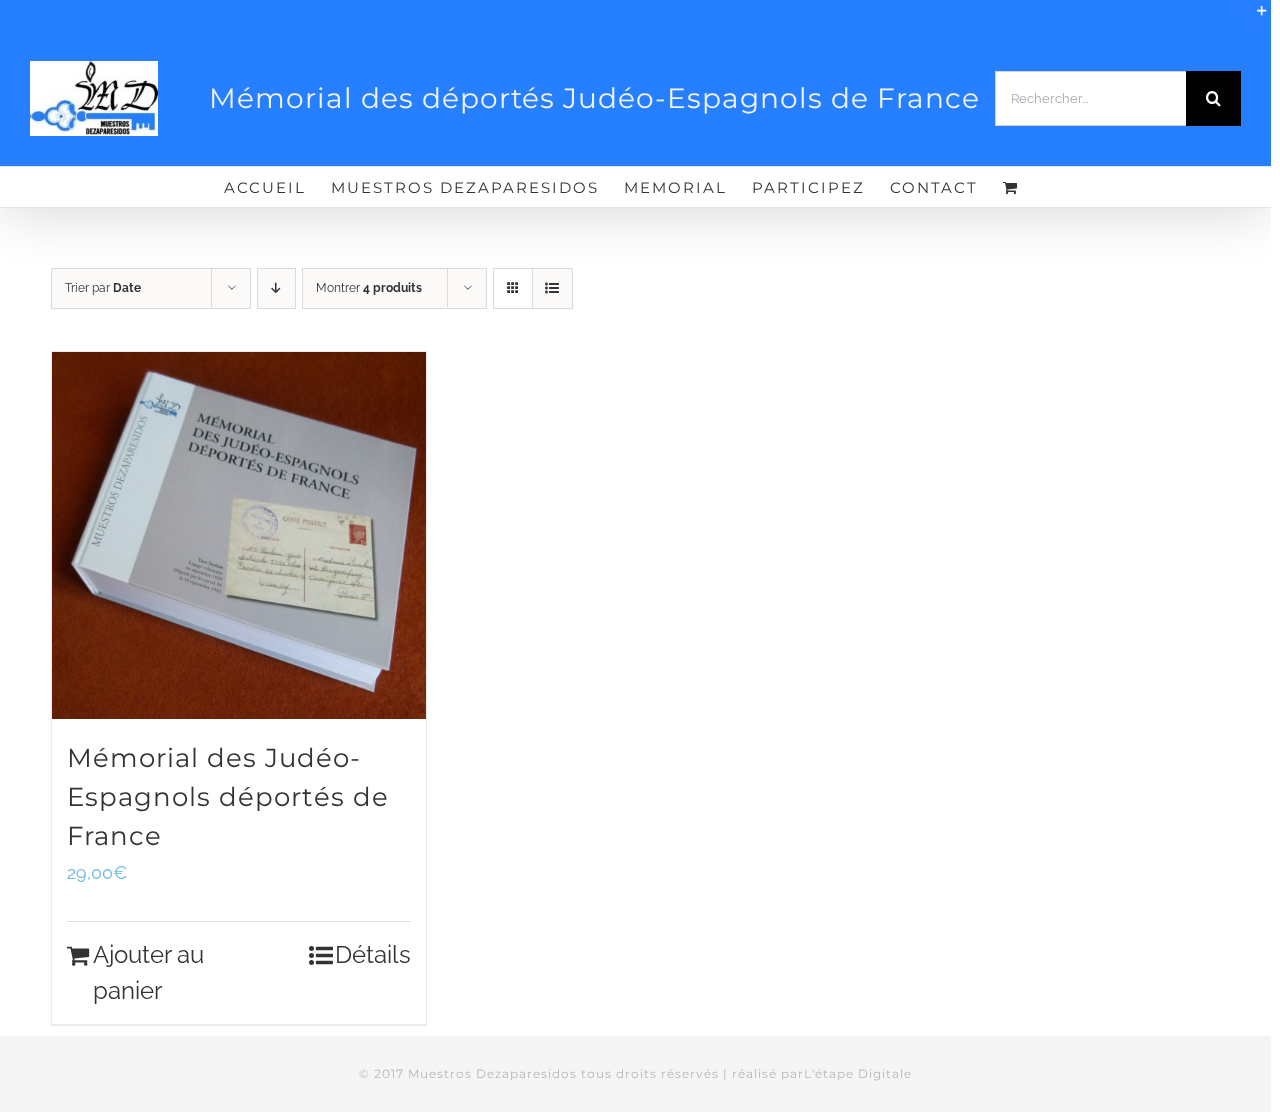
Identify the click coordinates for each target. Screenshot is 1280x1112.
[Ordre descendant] (276, 288)
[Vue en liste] (552, 288)
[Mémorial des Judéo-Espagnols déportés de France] (239, 535)
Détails (373, 954)
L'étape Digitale (858, 1073)
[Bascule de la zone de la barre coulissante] (1253, 18)
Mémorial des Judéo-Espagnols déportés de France (228, 796)
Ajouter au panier (148, 972)
